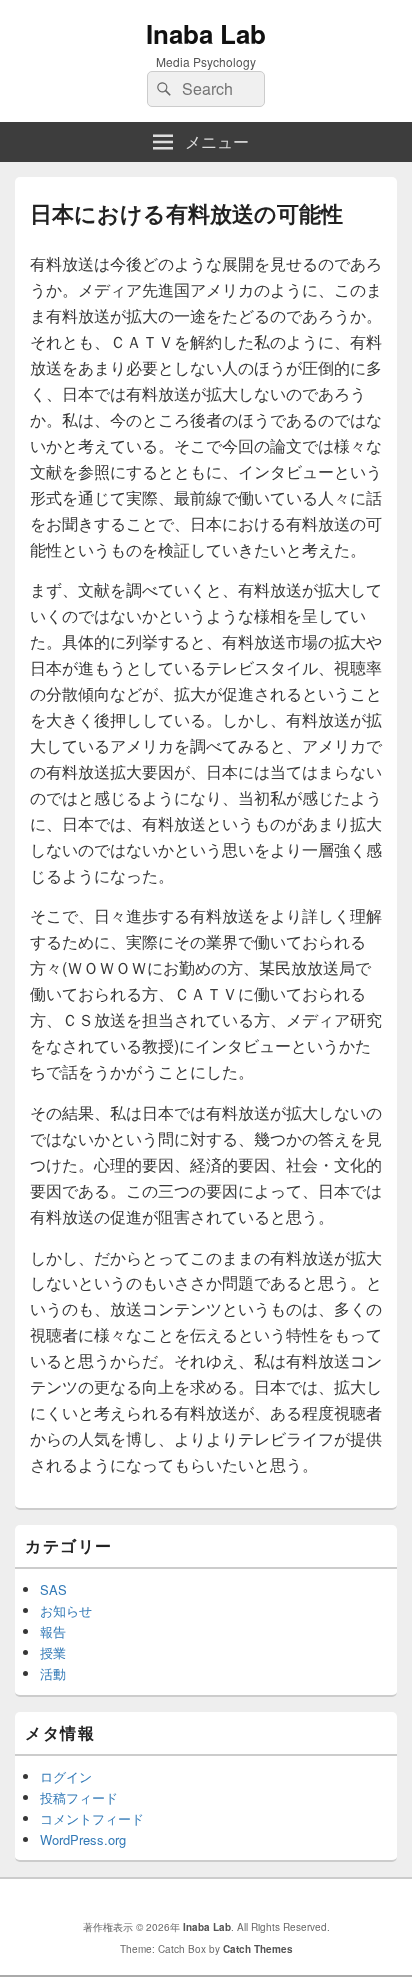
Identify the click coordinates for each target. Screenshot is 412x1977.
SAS (53, 1589)
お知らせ (66, 1610)
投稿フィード (79, 1797)
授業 (53, 1652)
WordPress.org (83, 1839)
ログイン (66, 1776)
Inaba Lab (206, 33)
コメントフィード (92, 1818)
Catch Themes (258, 1949)
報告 (53, 1631)
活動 (53, 1673)
